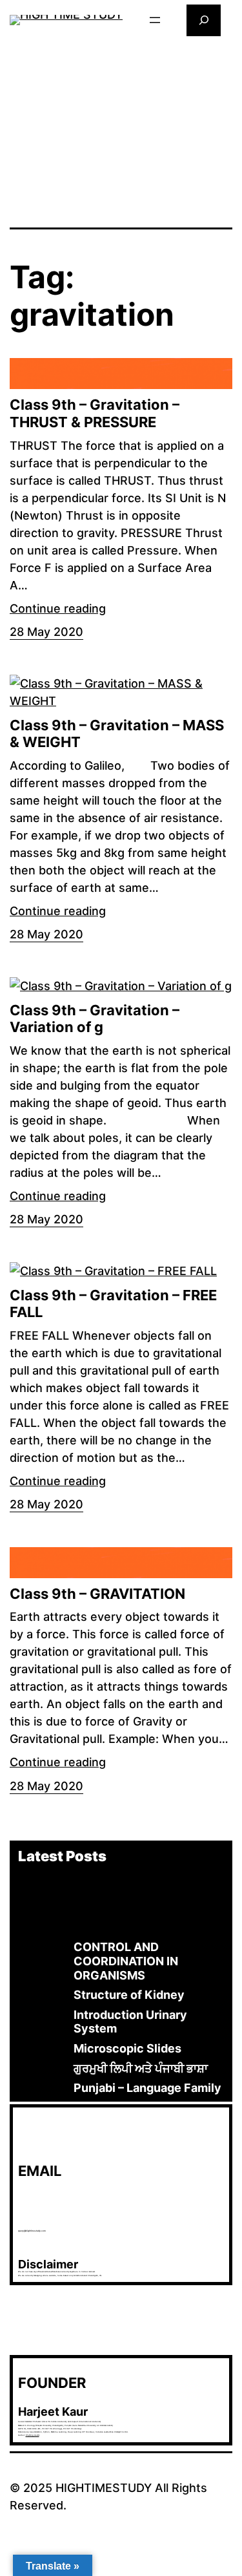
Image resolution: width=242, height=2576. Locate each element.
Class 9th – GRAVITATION (97, 1594)
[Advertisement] (121, 131)
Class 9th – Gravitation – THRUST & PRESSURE (95, 413)
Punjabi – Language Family (147, 2088)
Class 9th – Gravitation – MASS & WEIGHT (117, 734)
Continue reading (58, 608)
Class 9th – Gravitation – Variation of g (95, 1019)
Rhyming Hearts (33, 2435)
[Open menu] (155, 20)
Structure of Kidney (129, 1995)
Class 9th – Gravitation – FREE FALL (113, 1304)
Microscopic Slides (127, 2048)
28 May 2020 (46, 632)
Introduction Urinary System (130, 2022)
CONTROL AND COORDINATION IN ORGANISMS (126, 1961)
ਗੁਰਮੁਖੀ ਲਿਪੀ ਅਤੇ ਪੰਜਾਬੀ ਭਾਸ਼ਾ (141, 2068)
